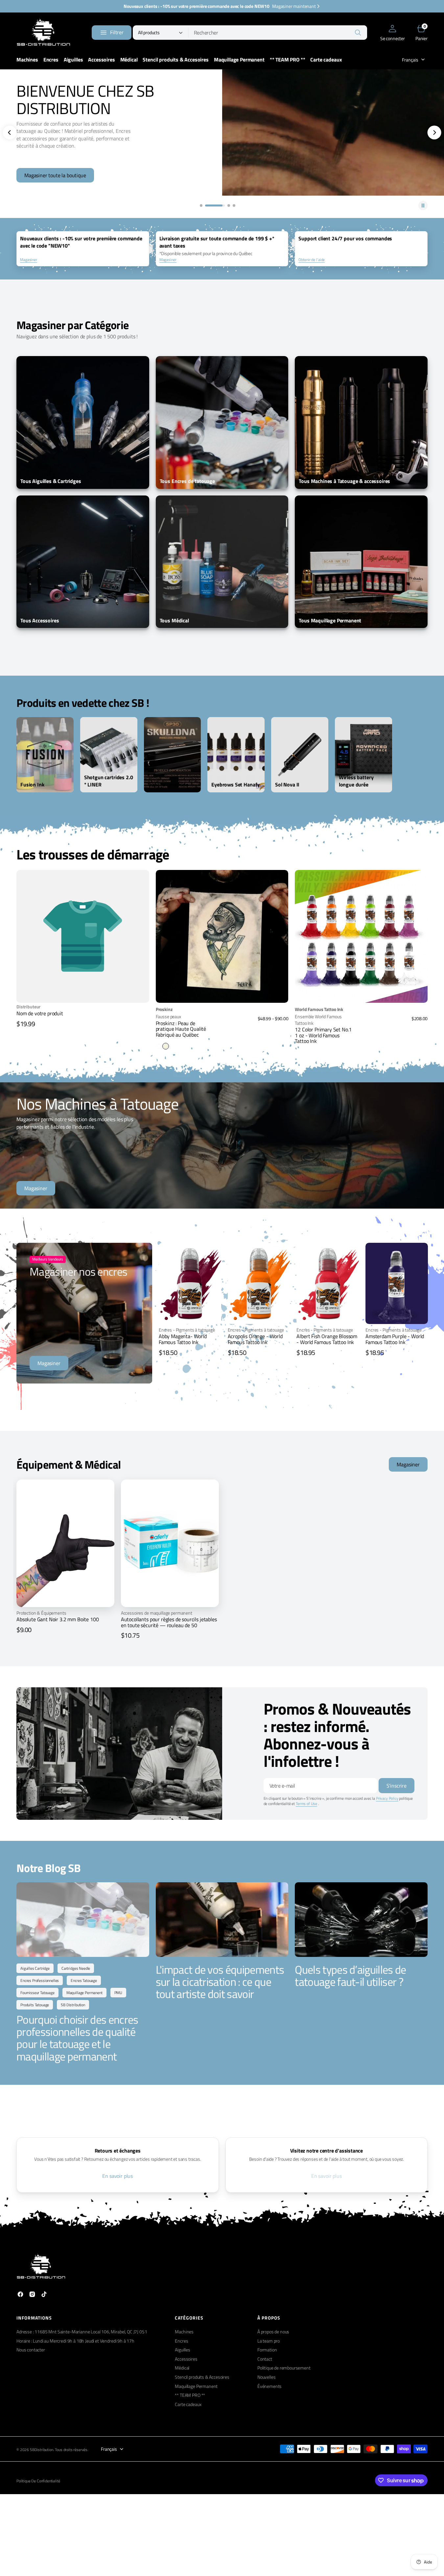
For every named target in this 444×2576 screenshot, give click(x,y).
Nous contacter (31, 2350)
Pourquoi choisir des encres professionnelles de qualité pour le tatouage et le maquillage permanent (77, 2038)
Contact (265, 2359)
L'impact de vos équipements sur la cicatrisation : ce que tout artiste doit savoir (220, 1982)
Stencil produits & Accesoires (202, 2377)
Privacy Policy (387, 1798)
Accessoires (186, 2359)
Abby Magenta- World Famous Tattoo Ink (183, 1339)
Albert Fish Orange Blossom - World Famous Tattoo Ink (327, 1339)
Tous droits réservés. (72, 2450)
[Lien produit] (222, 936)
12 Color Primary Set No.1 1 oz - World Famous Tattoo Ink (323, 1035)
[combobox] (278, 33)
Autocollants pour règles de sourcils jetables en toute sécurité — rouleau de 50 (169, 1622)
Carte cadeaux (188, 2404)
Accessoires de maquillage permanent (157, 1613)
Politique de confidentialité (38, 2481)
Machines (184, 2332)
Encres (181, 2341)
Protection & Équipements (41, 1613)
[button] (393, 33)
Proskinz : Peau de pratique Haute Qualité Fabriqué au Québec (181, 1029)
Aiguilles (183, 2350)
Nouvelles (267, 2377)
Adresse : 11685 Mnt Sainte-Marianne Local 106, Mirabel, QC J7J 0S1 (82, 2332)
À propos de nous (273, 2332)
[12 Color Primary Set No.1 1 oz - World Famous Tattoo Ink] (361, 1025)
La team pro (269, 2341)
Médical (182, 2368)
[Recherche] (358, 33)
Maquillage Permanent (196, 2386)
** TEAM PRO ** (190, 2395)
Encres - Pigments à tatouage (187, 1330)
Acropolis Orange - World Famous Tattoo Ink (255, 1339)
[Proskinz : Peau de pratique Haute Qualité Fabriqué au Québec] (222, 1028)
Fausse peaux (168, 1017)
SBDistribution (42, 2450)
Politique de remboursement (284, 2368)
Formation (267, 2350)
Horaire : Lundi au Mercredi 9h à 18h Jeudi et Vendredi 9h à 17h (75, 2341)
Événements (269, 2386)
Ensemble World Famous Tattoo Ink (318, 1020)
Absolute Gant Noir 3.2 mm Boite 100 (58, 1619)
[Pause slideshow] (423, 205)
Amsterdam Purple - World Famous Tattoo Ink (395, 1339)
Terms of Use (306, 1804)
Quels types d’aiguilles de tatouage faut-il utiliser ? (350, 1975)
